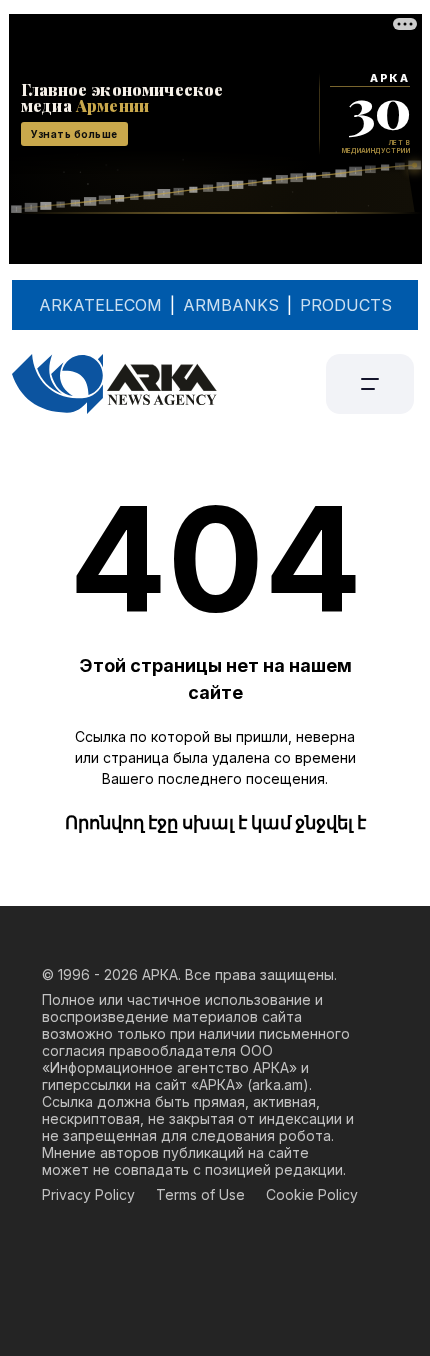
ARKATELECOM (100, 305)
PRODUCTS (346, 305)
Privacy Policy (88, 1194)
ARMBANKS (231, 305)
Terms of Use (200, 1194)
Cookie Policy (312, 1194)
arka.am (277, 1084)
